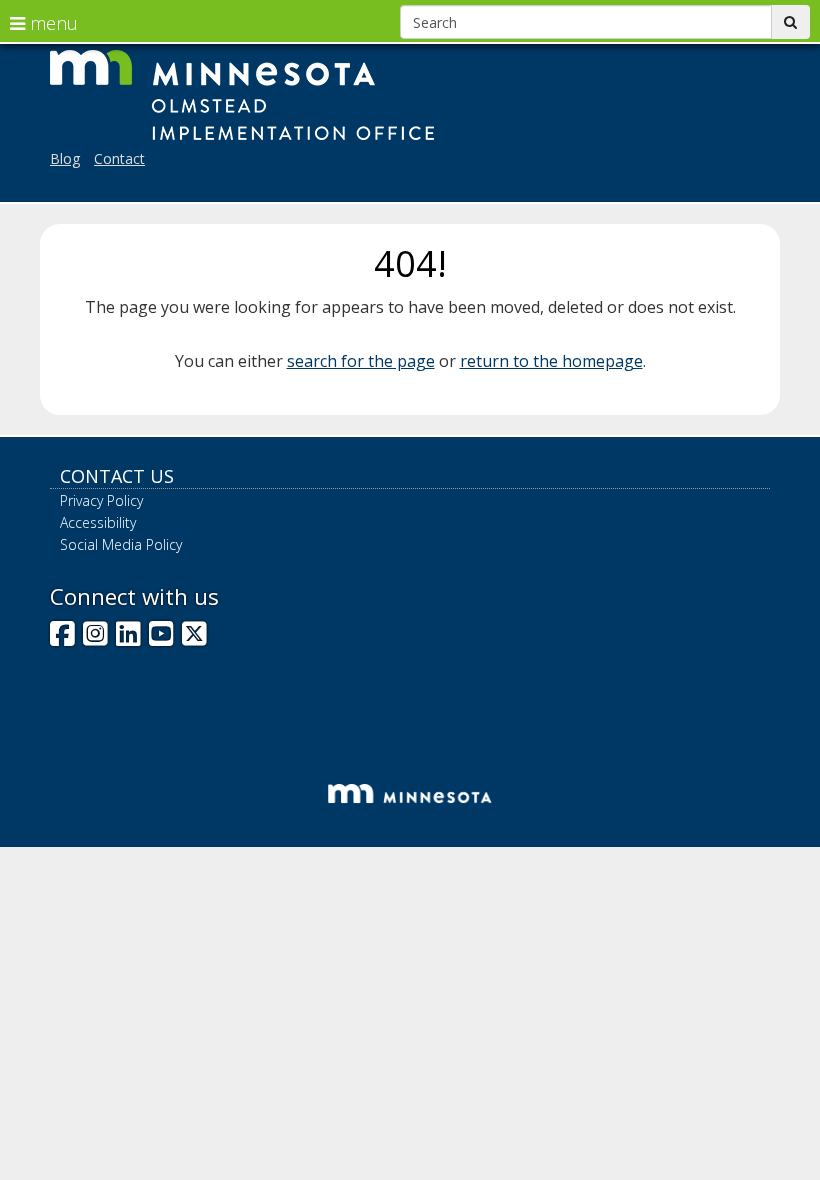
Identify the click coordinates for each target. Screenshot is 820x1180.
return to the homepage (551, 361)
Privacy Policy (101, 500)
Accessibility (98, 522)
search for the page (361, 361)
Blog (65, 158)
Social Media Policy (121, 544)
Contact (119, 158)
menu (51, 23)
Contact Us (117, 476)
